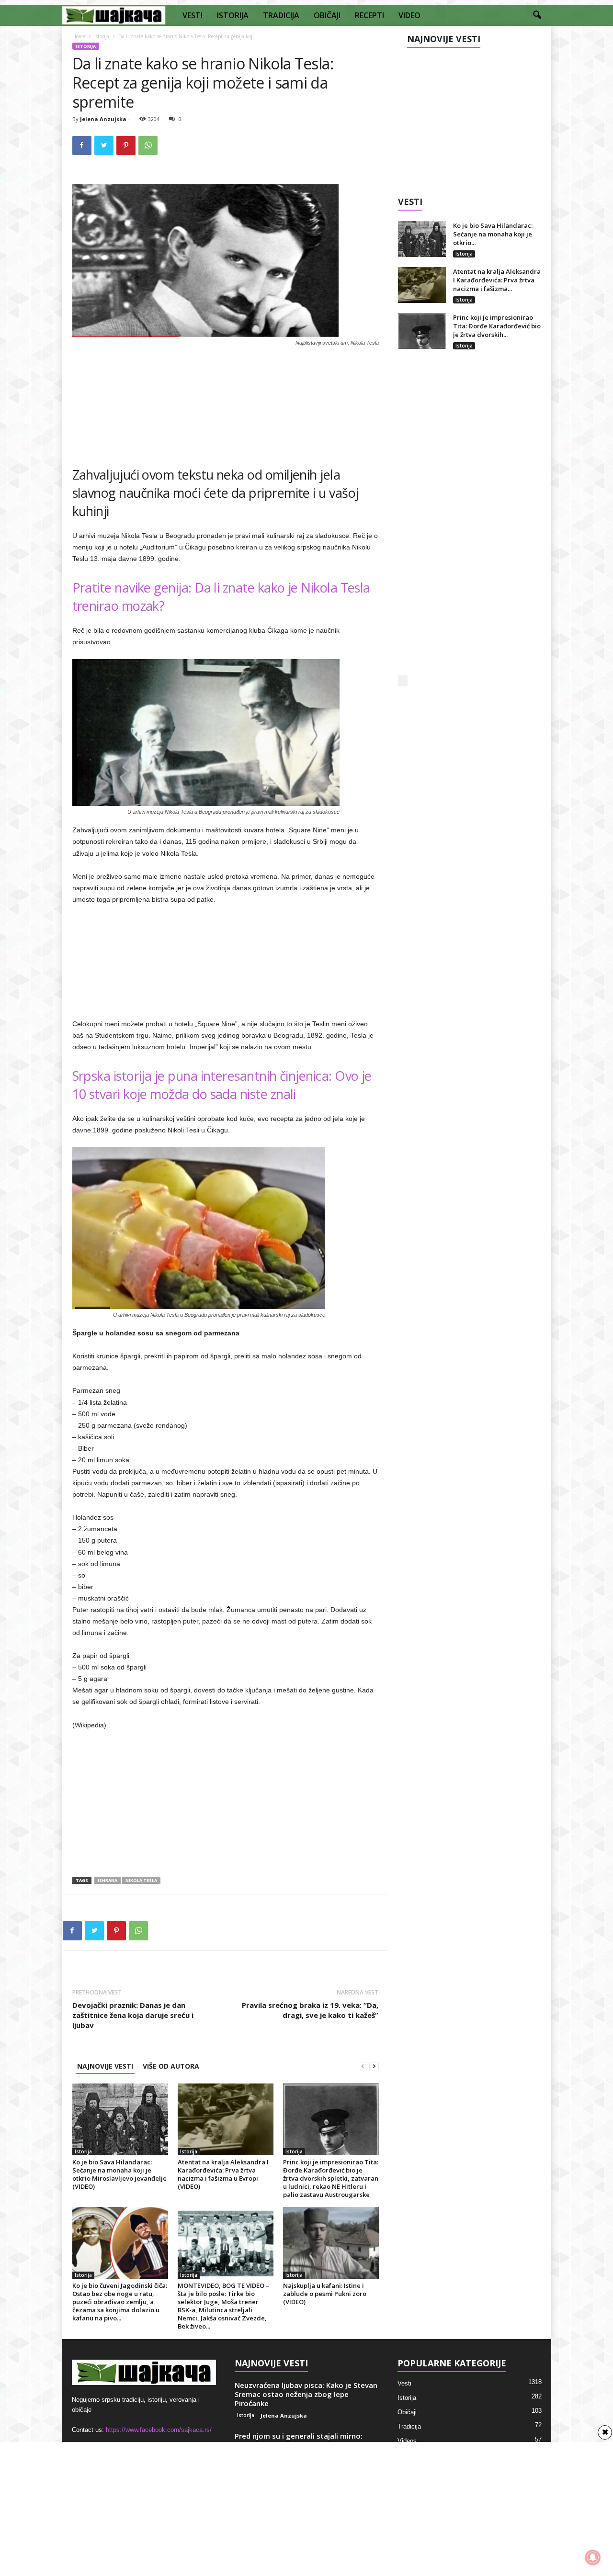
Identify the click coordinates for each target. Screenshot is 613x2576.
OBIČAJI (327, 15)
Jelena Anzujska (103, 119)
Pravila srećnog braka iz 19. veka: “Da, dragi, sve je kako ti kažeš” (310, 2010)
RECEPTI (369, 15)
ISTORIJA (233, 15)
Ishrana (108, 1880)
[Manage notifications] (593, 2557)
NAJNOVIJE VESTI (105, 2066)
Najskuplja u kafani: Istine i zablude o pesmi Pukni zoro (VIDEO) (325, 2294)
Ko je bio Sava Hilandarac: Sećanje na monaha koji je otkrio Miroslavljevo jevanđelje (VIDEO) (119, 2174)
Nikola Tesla (141, 1880)
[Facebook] (82, 146)
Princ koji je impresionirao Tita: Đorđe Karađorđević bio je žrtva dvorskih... (497, 326)
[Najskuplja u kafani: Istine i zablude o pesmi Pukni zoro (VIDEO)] (331, 2243)
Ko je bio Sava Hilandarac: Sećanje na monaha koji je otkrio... (493, 234)
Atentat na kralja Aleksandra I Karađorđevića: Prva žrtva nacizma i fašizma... (497, 280)
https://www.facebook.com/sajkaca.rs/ (159, 2430)
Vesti (404, 2383)
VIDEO (409, 15)
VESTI (193, 15)
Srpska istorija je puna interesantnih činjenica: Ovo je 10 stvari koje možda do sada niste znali (222, 1085)
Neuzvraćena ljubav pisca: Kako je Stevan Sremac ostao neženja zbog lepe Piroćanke (306, 2394)
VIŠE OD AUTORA (171, 2066)
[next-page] (374, 2066)
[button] (537, 15)
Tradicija (409, 2426)
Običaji (407, 2412)
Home (79, 36)
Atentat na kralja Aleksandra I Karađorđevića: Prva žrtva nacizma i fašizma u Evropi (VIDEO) (223, 2174)
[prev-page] (363, 2066)
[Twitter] (104, 146)
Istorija (102, 36)
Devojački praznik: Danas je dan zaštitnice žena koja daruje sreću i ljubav (133, 2015)
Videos (407, 2441)
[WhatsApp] (148, 146)
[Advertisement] (226, 403)
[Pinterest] (126, 146)
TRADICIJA (281, 15)
